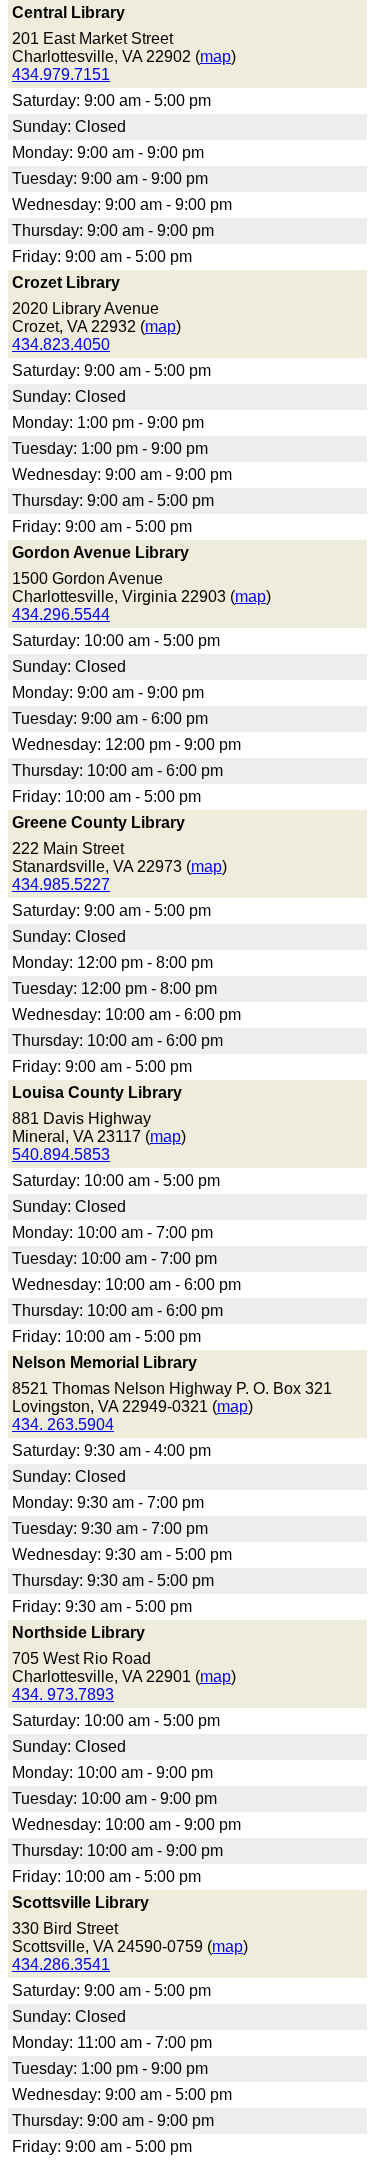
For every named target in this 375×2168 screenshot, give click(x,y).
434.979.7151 (61, 74)
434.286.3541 (61, 1964)
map (215, 56)
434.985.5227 (61, 884)
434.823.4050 (61, 344)
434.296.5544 (61, 614)
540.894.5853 (61, 1154)
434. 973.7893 (63, 1694)
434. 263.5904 (63, 1424)
